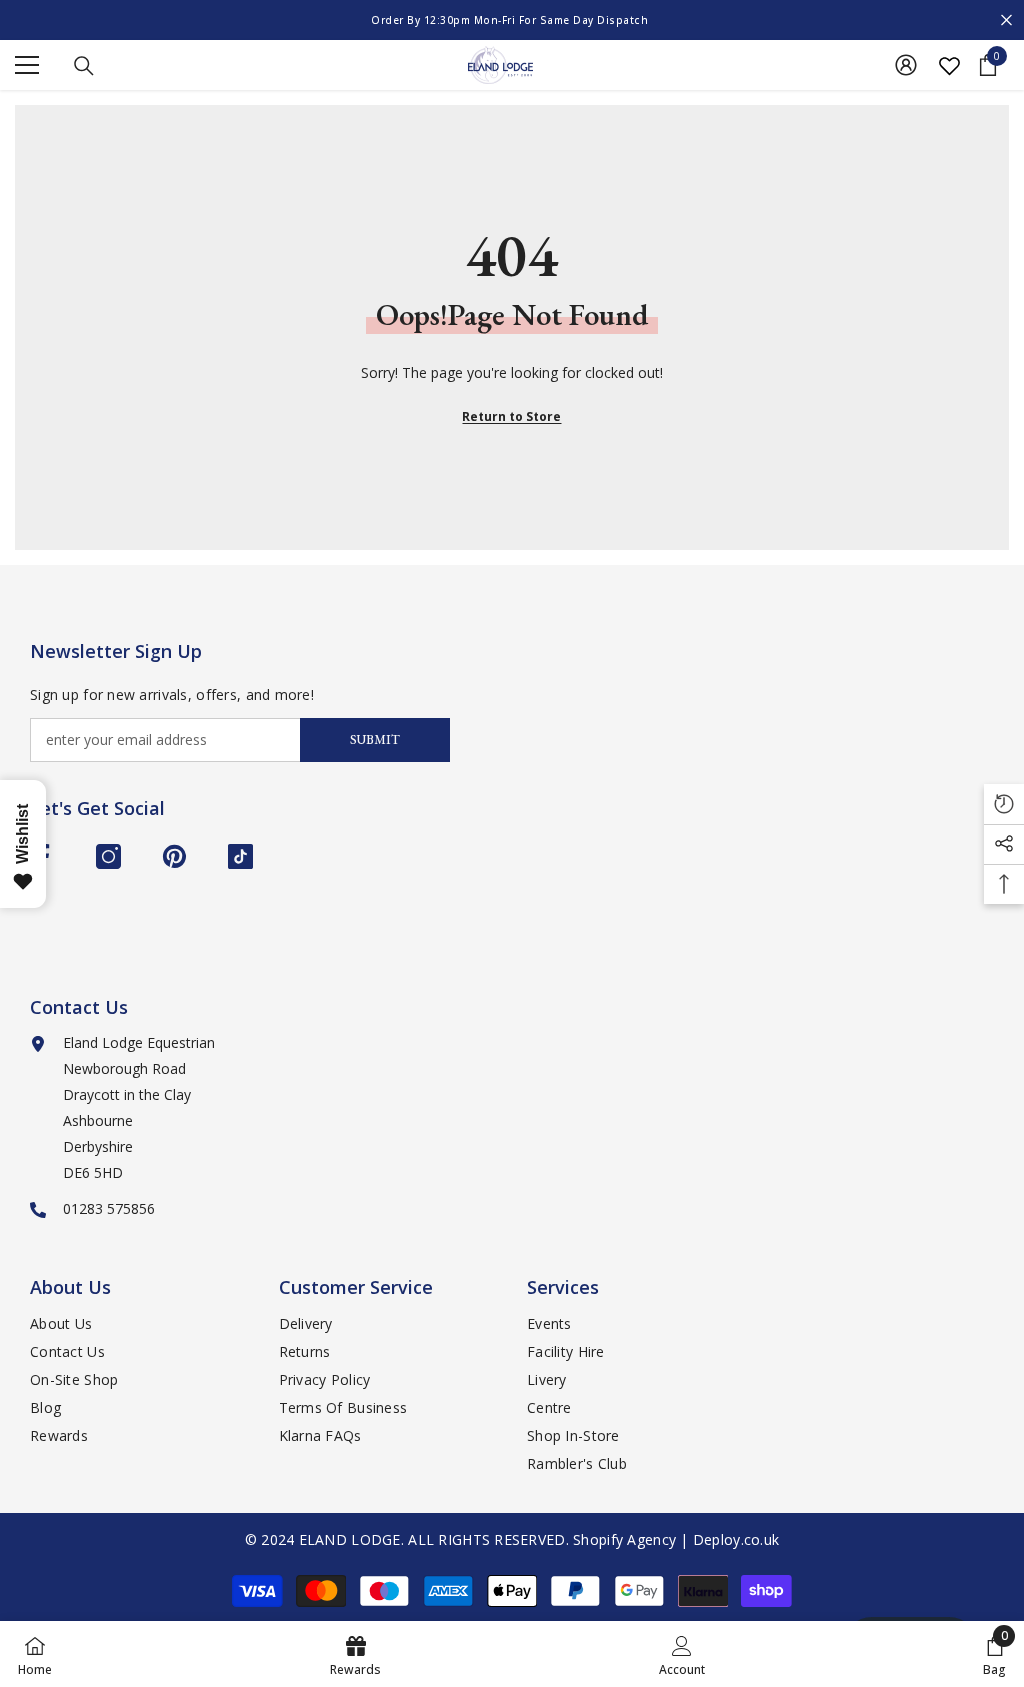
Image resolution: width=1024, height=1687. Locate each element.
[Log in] (906, 65)
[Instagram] (108, 856)
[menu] (27, 65)
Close (1006, 20)
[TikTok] (240, 856)
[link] (682, 1654)
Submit (375, 739)
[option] (512, 20)
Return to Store (511, 416)
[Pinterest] (174, 856)
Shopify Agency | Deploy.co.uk (676, 1539)
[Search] (84, 66)
